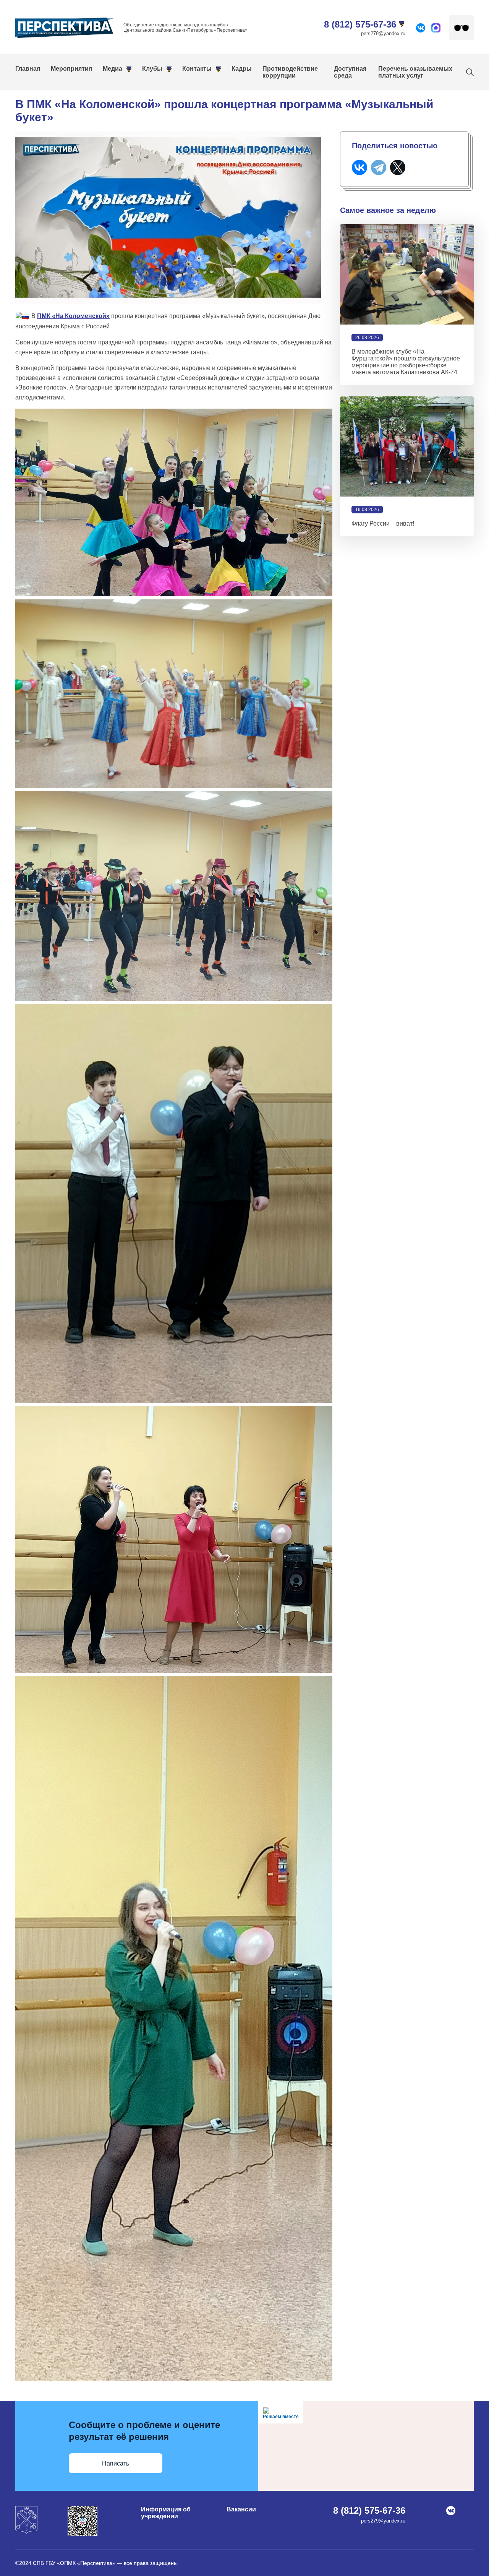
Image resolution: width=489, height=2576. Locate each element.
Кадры (242, 69)
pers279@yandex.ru (383, 33)
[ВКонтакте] (359, 167)
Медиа (113, 69)
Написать (116, 2463)
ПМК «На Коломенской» (73, 316)
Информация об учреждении (166, 2513)
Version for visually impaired (461, 28)
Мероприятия (71, 69)
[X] (398, 167)
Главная (28, 69)
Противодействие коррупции (290, 72)
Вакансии (241, 2509)
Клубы (152, 69)
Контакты (197, 69)
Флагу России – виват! (383, 523)
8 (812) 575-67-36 (360, 24)
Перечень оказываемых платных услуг (415, 72)
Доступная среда (350, 72)
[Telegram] (379, 167)
